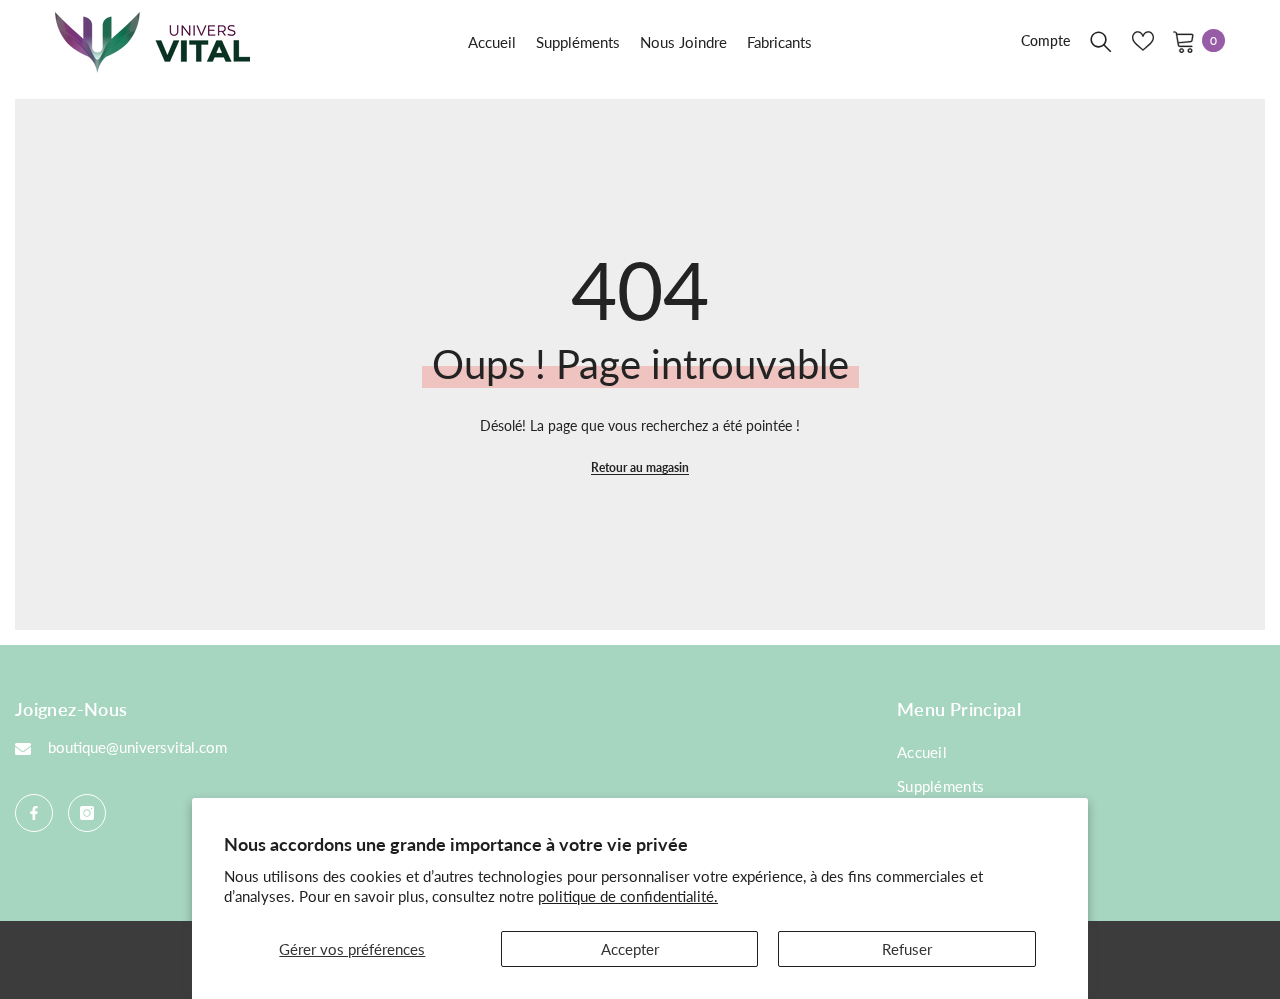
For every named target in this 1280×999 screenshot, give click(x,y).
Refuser (907, 949)
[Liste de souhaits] (1143, 41)
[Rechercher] (1101, 41)
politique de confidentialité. (628, 896)
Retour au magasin (640, 467)
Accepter (630, 949)
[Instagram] (87, 813)
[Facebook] (34, 813)
